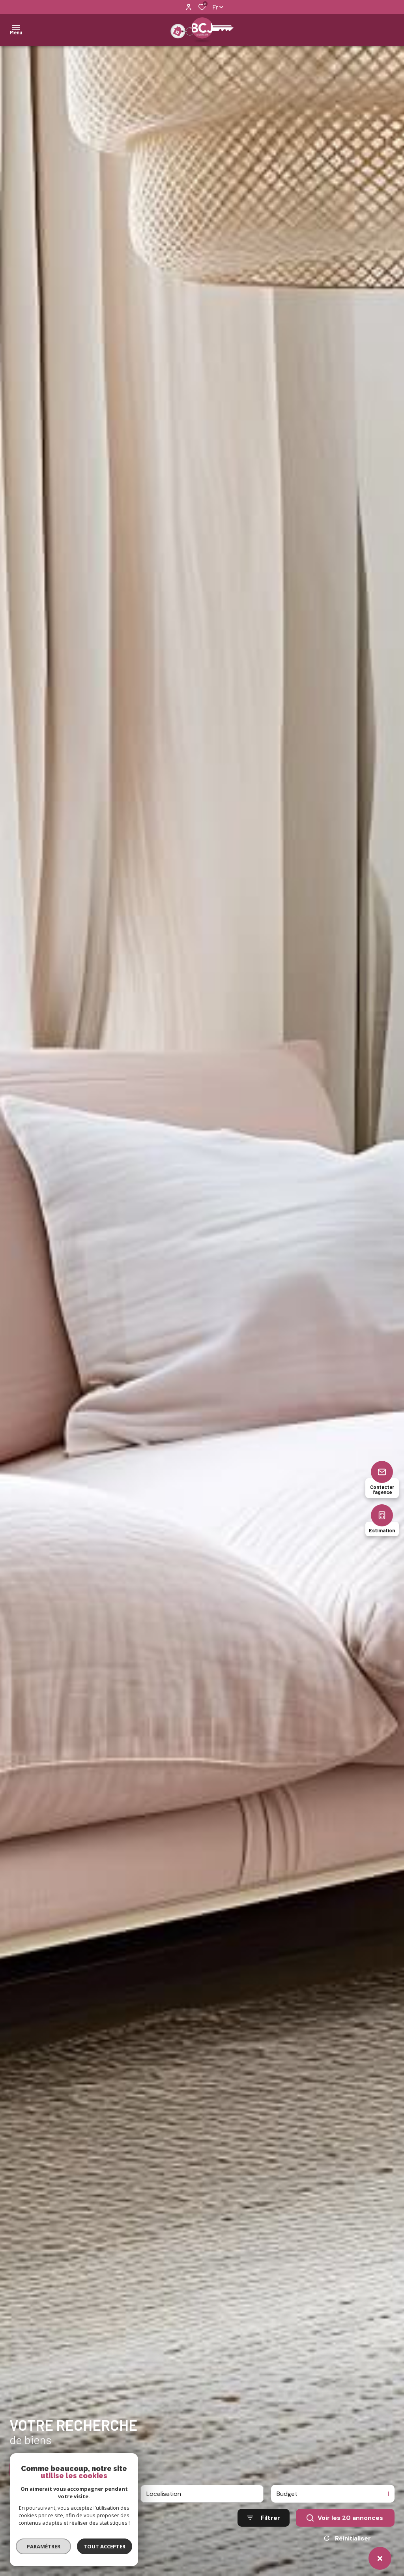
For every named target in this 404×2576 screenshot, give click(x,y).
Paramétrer (44, 2546)
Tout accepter (105, 2546)
